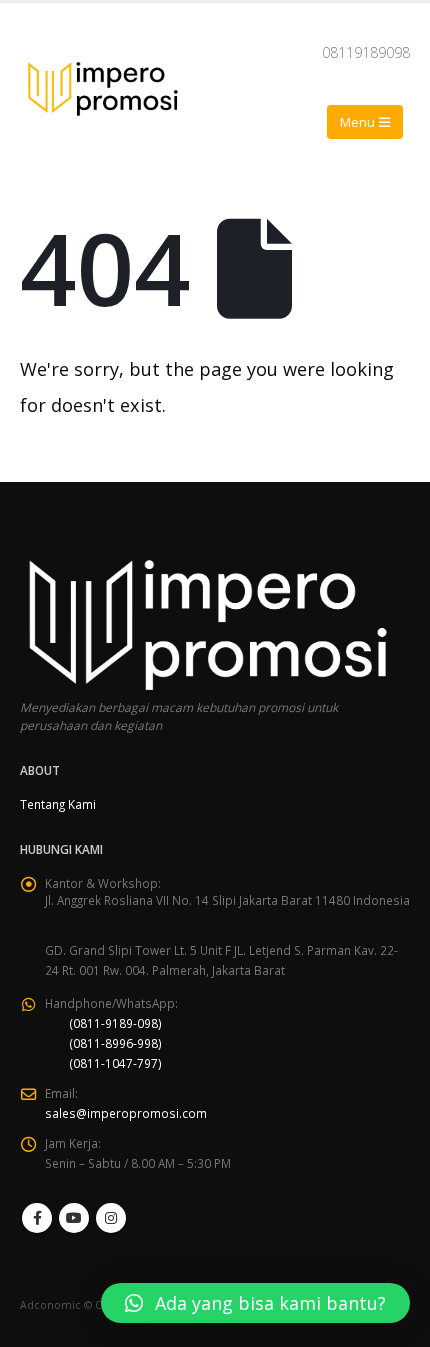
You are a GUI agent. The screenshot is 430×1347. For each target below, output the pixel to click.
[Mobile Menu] (365, 122)
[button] (255, 1303)
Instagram (111, 1218)
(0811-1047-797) (116, 1063)
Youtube (74, 1218)
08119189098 (366, 52)
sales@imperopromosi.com (126, 1113)
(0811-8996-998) (116, 1043)
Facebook (37, 1218)
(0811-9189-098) (116, 1023)
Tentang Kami (58, 804)
